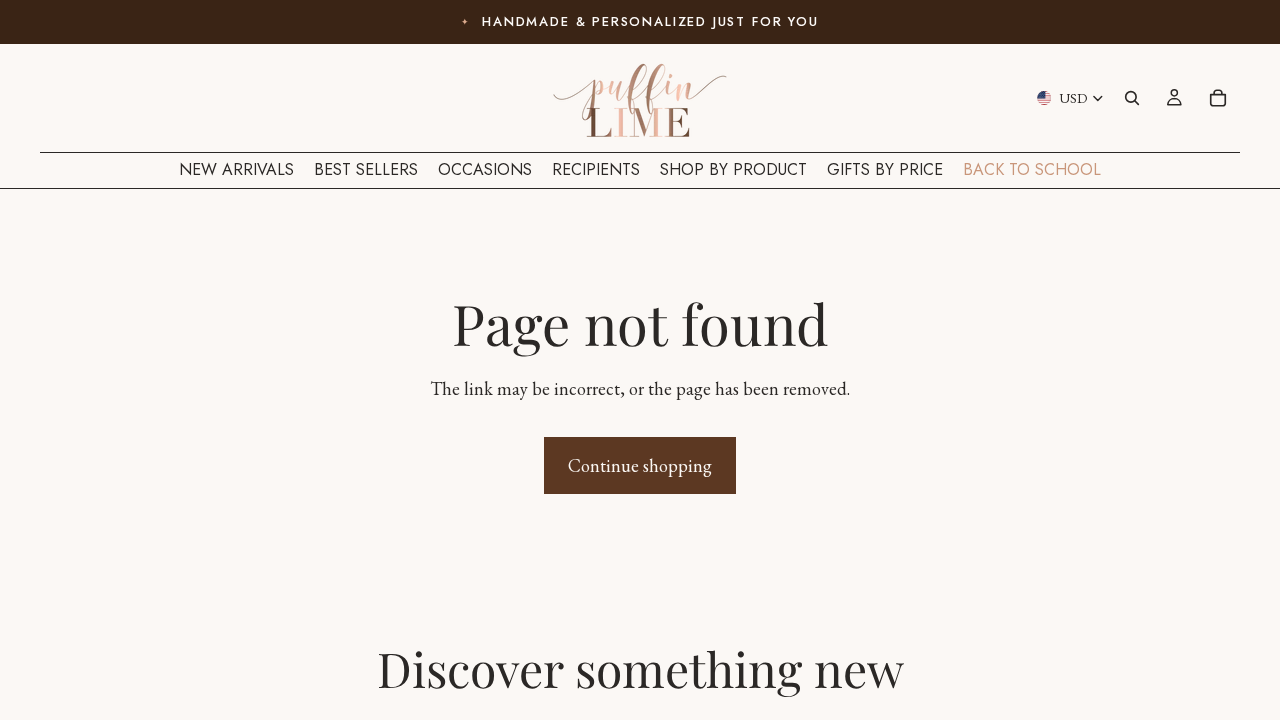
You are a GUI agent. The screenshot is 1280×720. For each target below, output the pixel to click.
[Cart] (1218, 98)
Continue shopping (640, 465)
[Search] (1132, 98)
